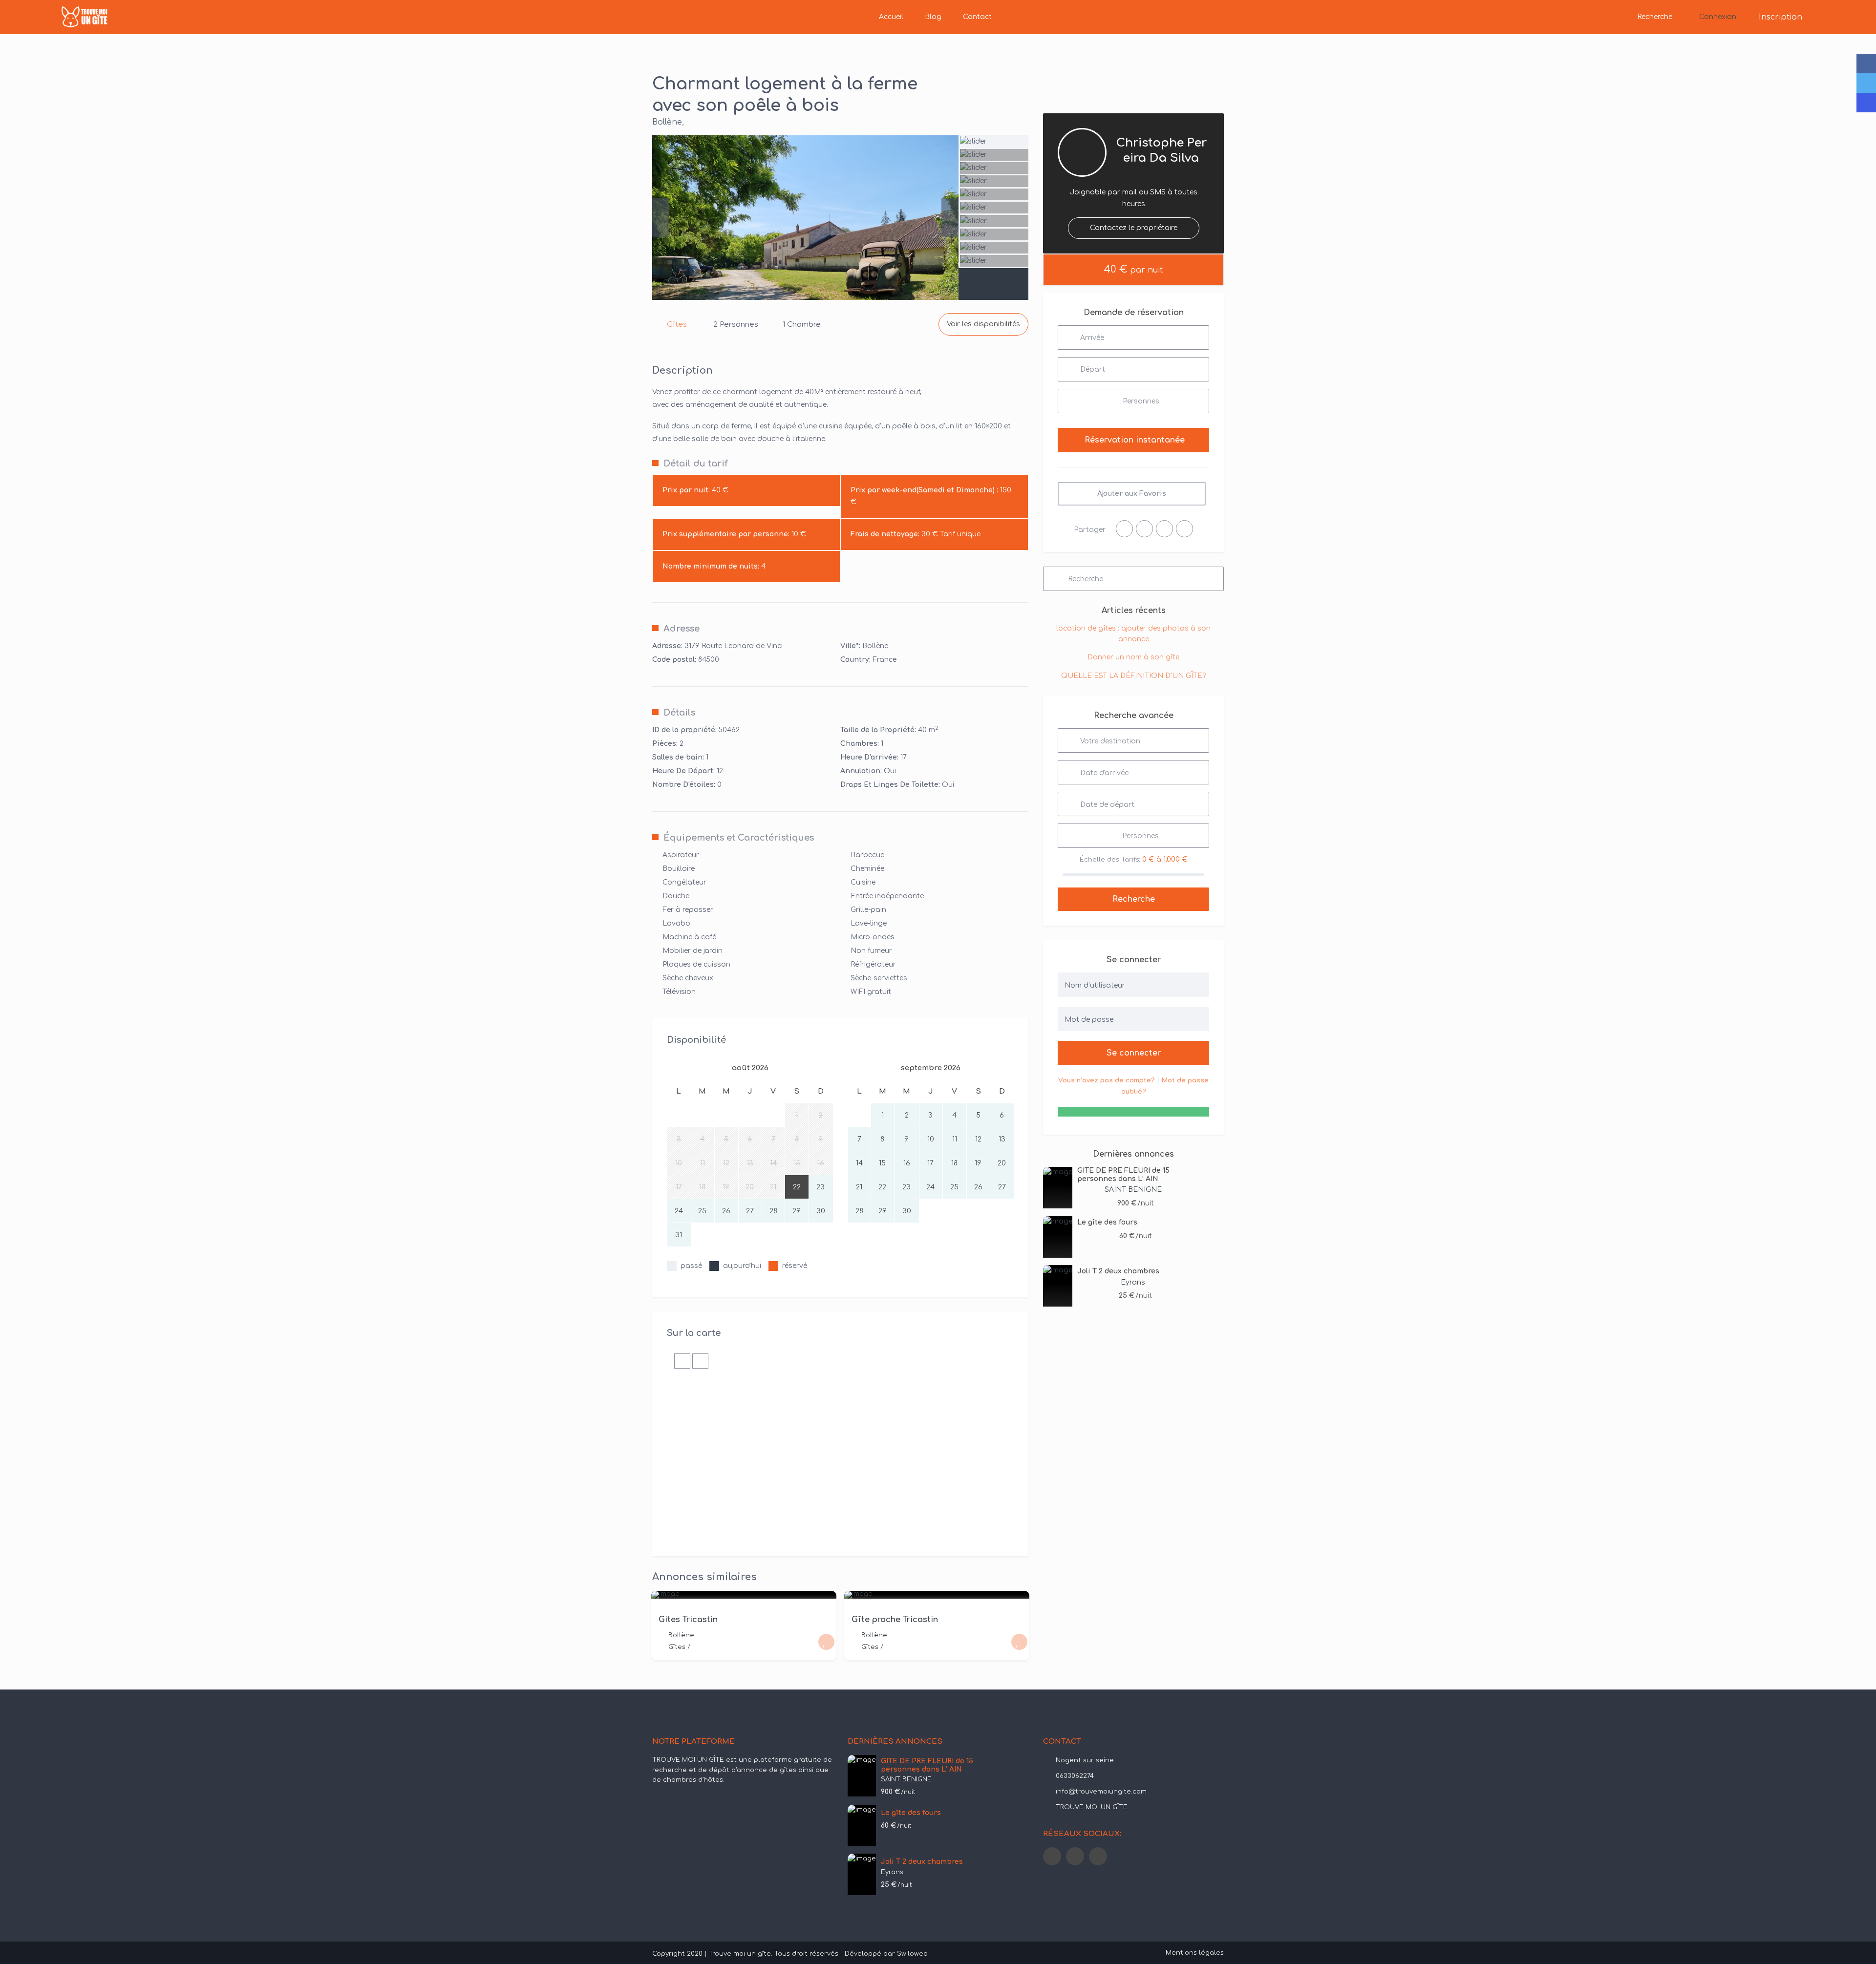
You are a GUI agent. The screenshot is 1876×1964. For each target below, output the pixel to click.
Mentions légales (1195, 1953)
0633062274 (1075, 1776)
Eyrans (1133, 1282)
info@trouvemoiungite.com (1101, 1792)
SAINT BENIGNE (1133, 1190)
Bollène (667, 122)
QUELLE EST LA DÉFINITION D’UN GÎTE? (1133, 676)
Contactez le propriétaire (1134, 228)
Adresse (682, 629)
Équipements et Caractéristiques (739, 838)
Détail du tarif (696, 464)
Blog (933, 17)
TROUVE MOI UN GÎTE (1092, 1807)
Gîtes (677, 325)
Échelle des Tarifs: (1110, 860)
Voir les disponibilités (983, 324)
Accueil (891, 17)
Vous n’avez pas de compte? (1107, 1080)
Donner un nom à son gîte (1133, 657)
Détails (679, 713)
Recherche (1655, 17)
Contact (977, 17)
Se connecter (1134, 1053)
